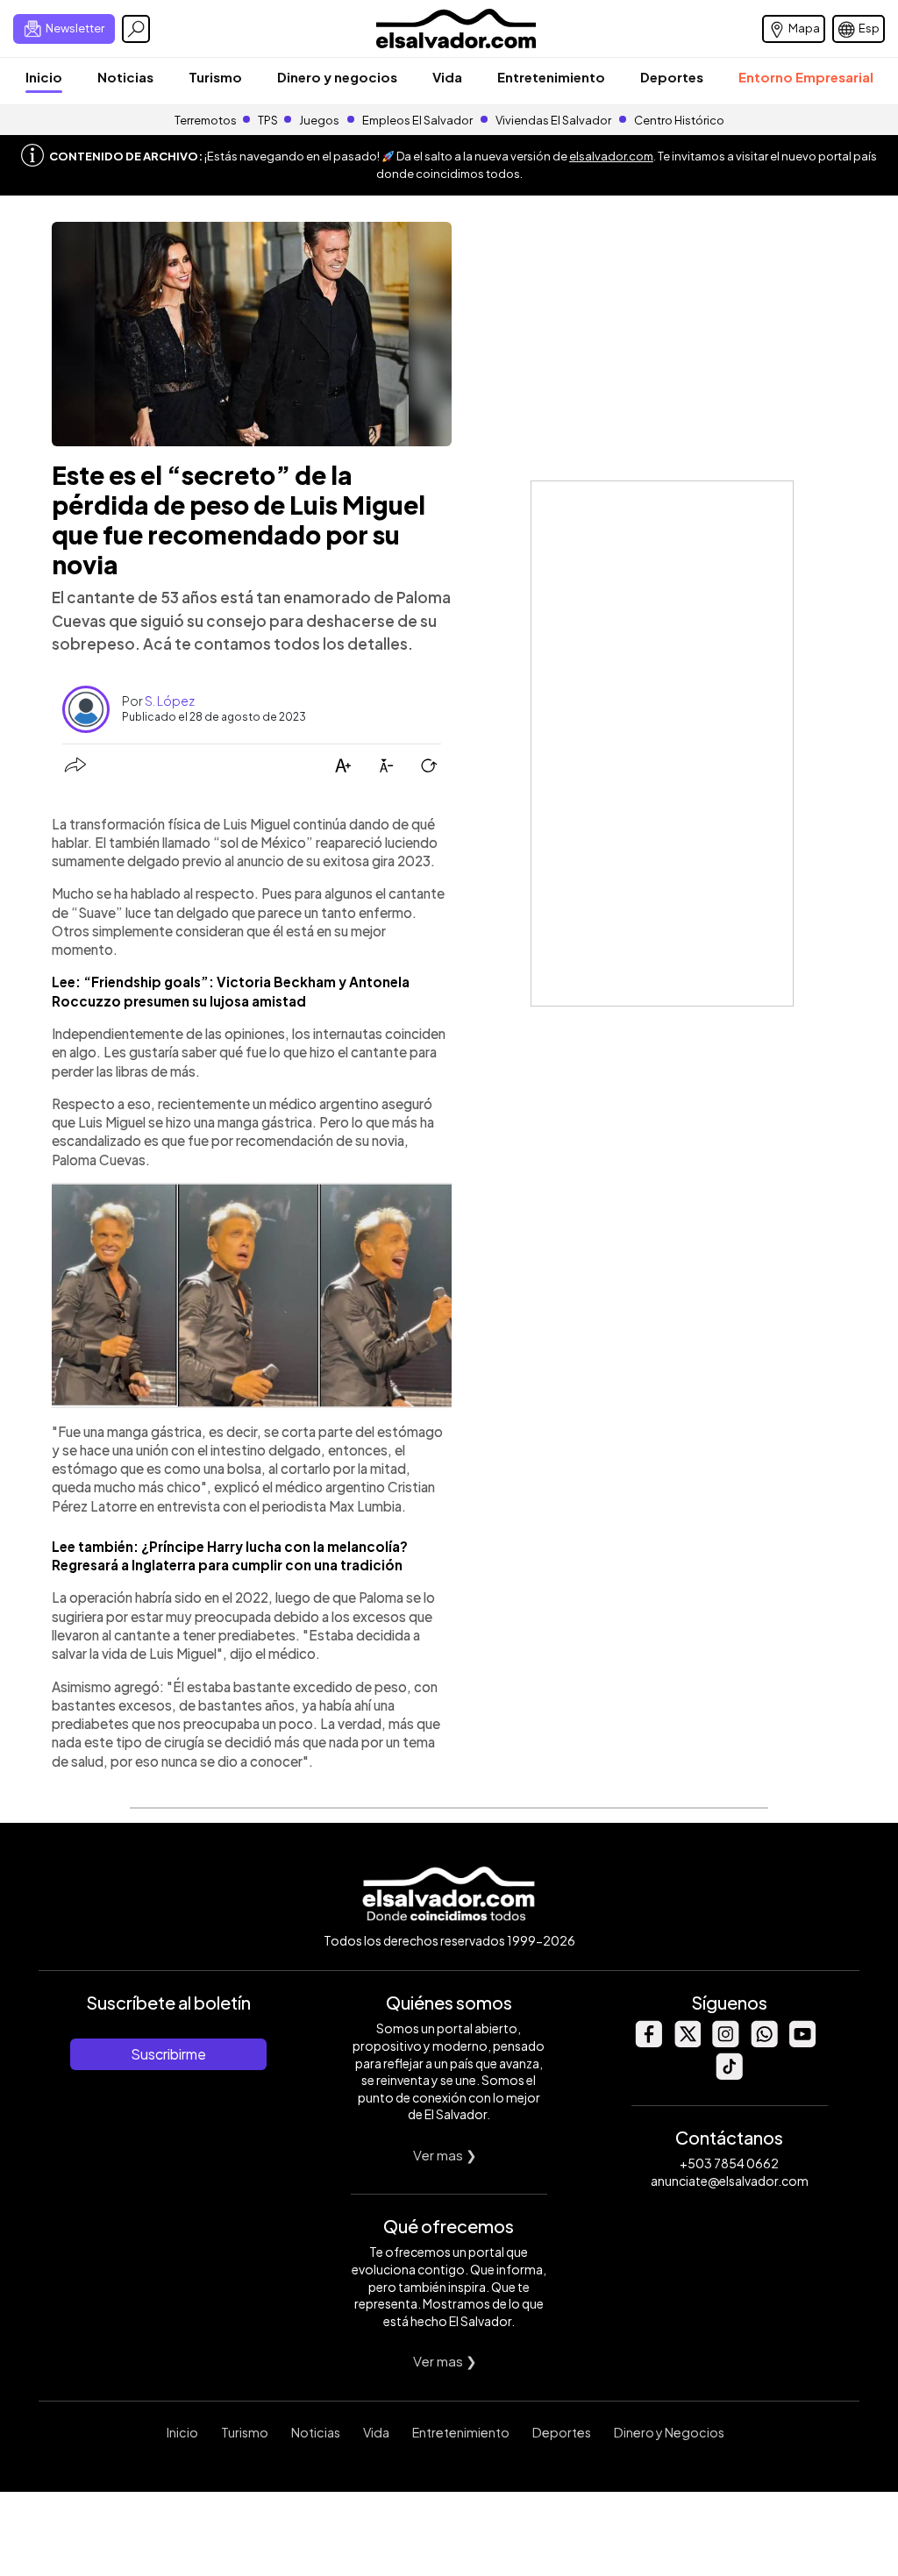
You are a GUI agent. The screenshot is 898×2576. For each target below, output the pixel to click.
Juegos (319, 120)
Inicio (44, 77)
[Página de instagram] (725, 2042)
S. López (170, 701)
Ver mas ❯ (445, 2155)
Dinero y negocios (337, 77)
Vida (447, 77)
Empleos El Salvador (417, 120)
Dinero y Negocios (669, 2432)
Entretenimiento (551, 77)
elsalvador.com (611, 156)
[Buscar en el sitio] (136, 29)
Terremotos (206, 120)
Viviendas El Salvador (553, 120)
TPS (268, 120)
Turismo (215, 77)
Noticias (125, 77)
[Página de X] (687, 2042)
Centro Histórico (679, 120)
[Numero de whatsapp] (764, 2042)
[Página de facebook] (648, 2042)
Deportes (672, 77)
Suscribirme (168, 2054)
